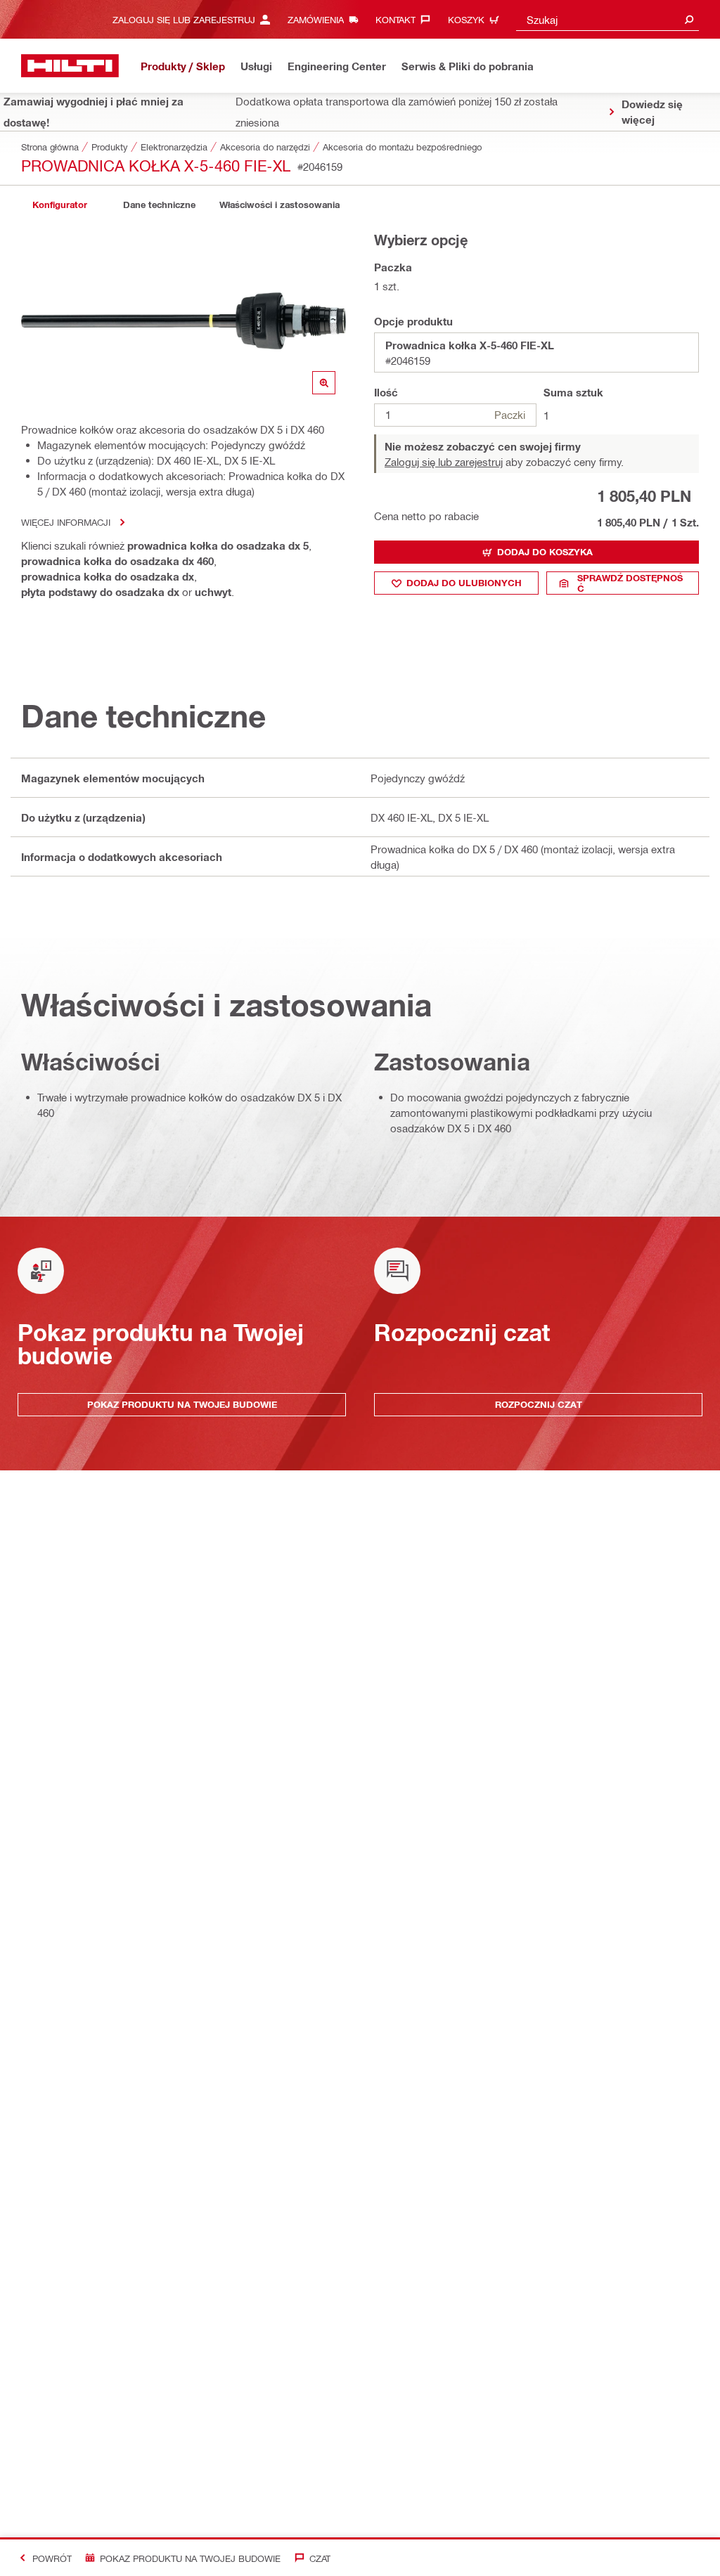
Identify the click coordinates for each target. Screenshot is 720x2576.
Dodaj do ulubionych (464, 583)
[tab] (60, 205)
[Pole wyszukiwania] (689, 19)
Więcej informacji (66, 522)
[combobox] (607, 19)
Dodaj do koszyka (545, 552)
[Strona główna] (70, 66)
